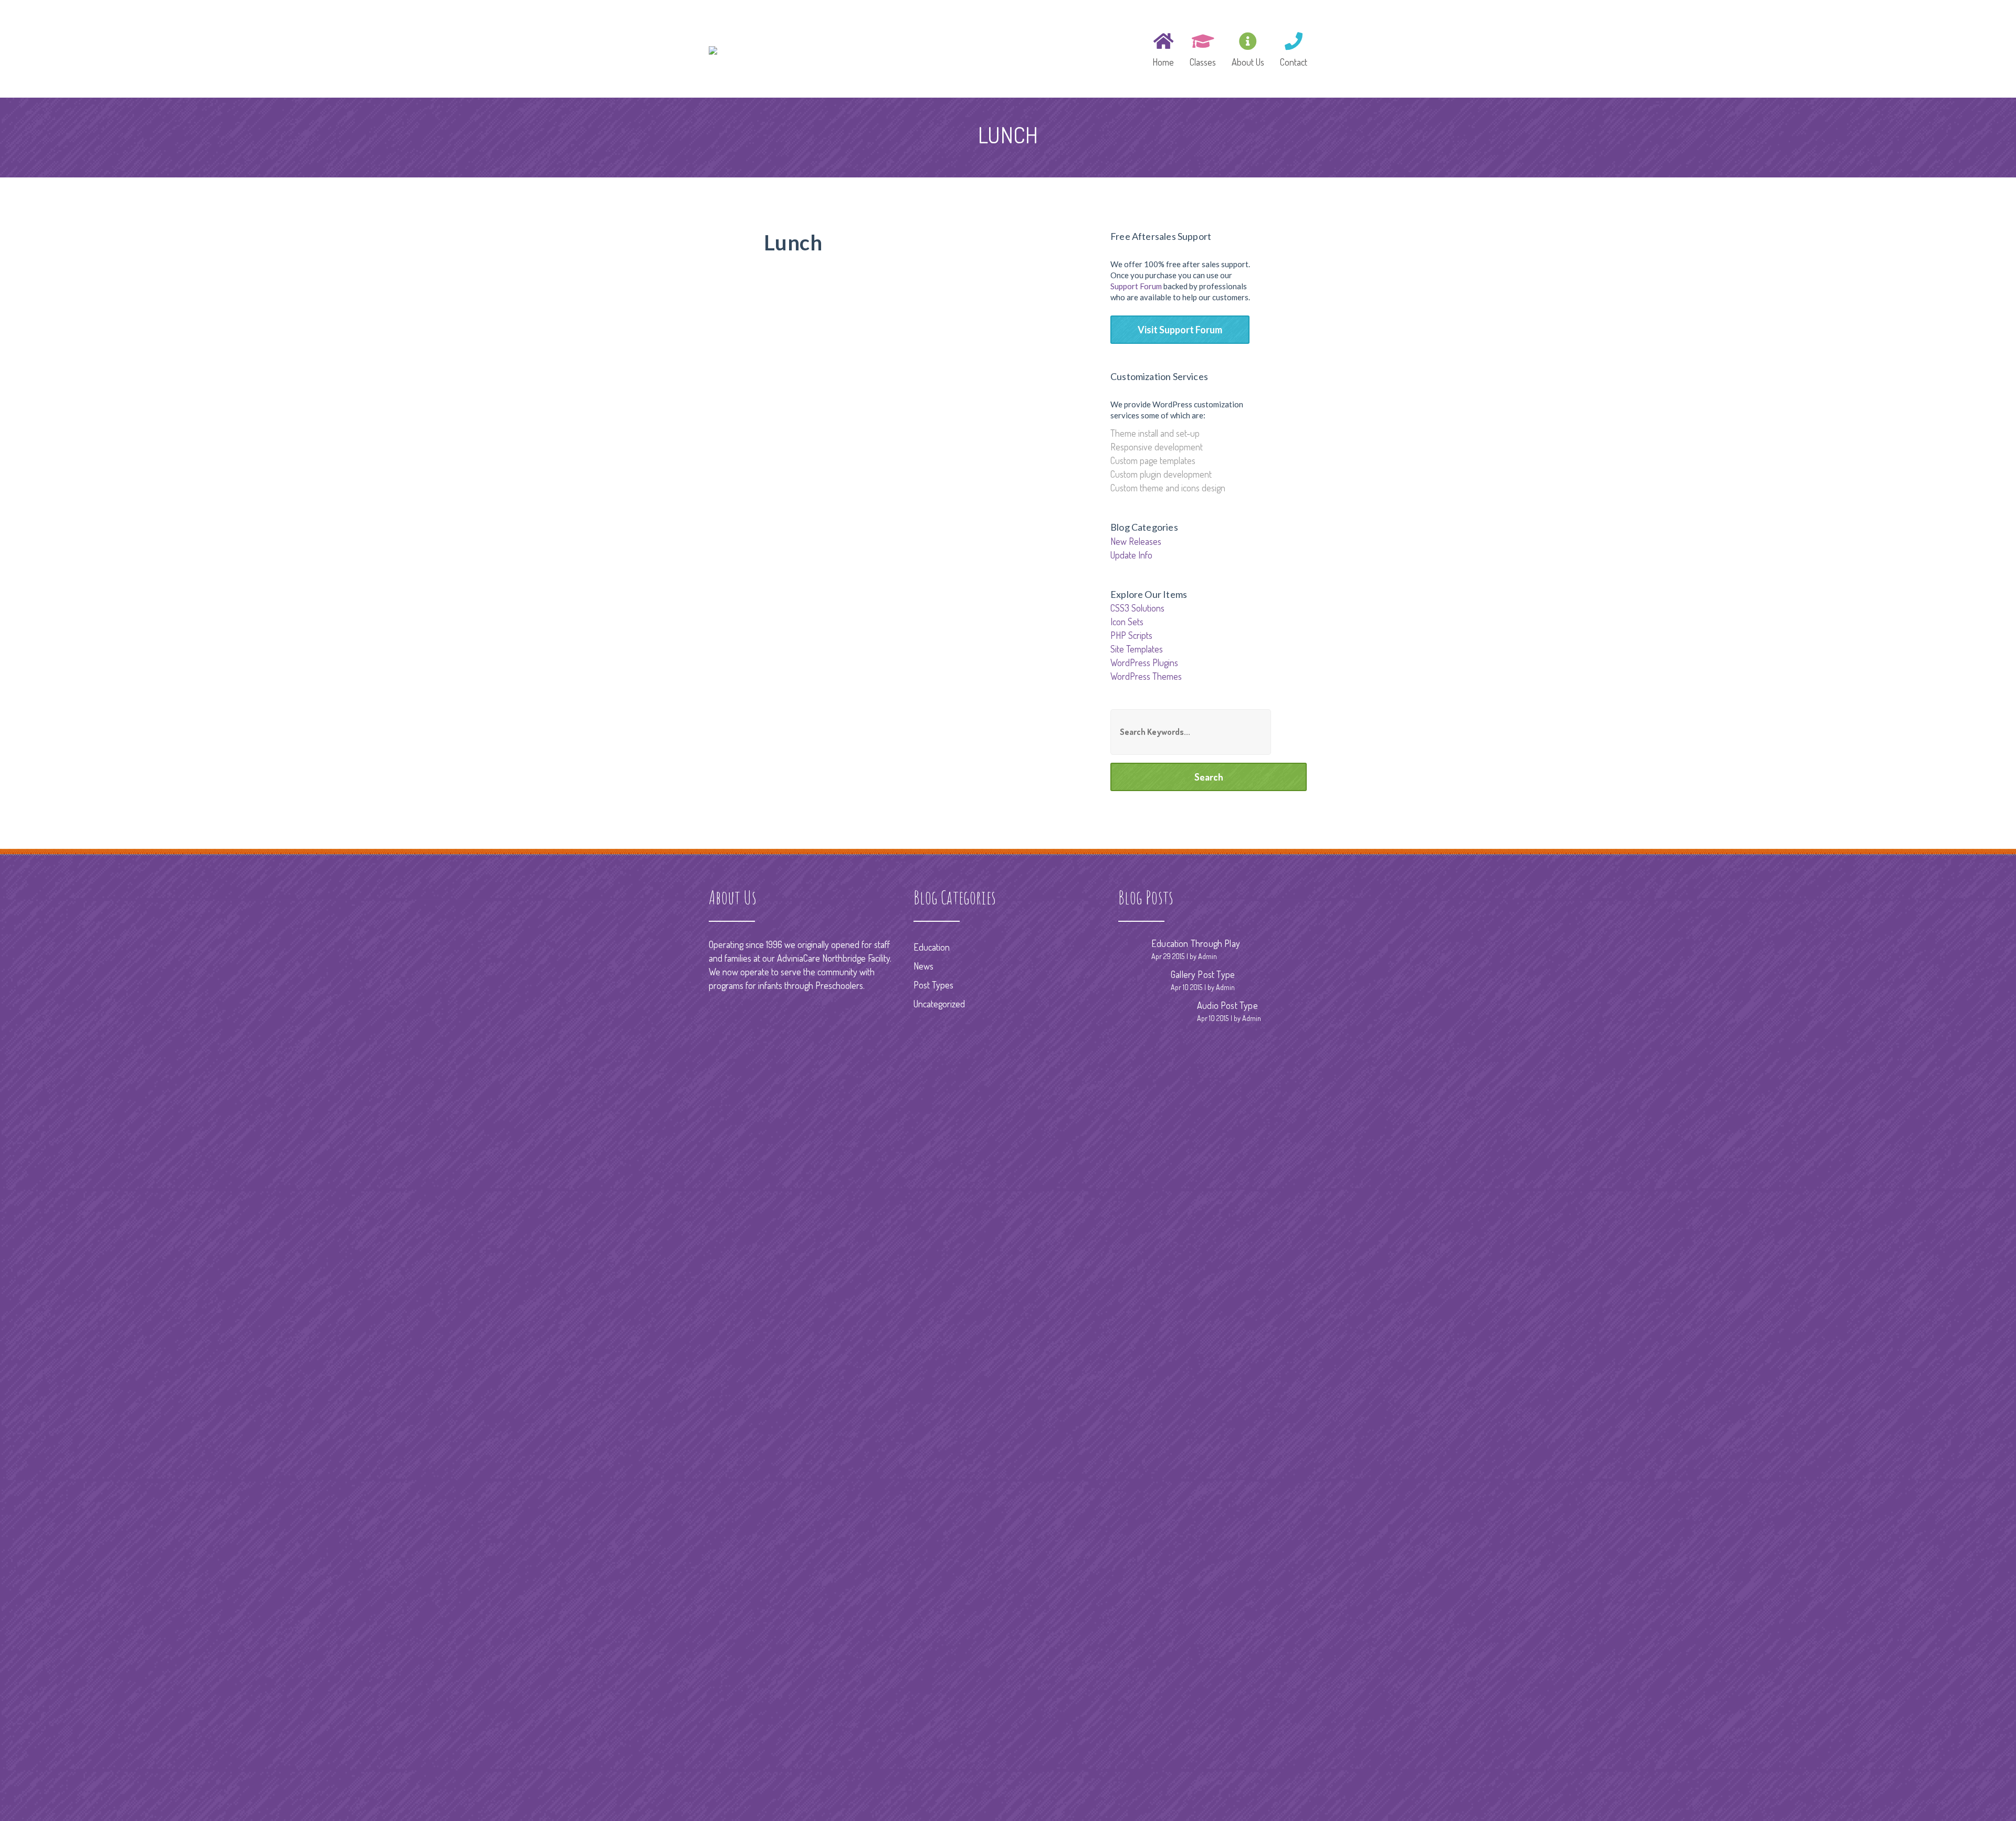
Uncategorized (939, 1004)
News (923, 966)
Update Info (1131, 555)
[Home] (1163, 48)
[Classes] (1203, 48)
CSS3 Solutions (1137, 608)
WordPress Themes (1146, 676)
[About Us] (1248, 48)
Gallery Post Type (1203, 974)
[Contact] (1290, 48)
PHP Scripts (1131, 635)
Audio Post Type (1227, 1005)
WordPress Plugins (1144, 662)
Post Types (933, 985)
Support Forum (1136, 286)
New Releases (1136, 541)
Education (932, 947)
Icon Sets (1127, 622)
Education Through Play (1196, 943)
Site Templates (1137, 649)
